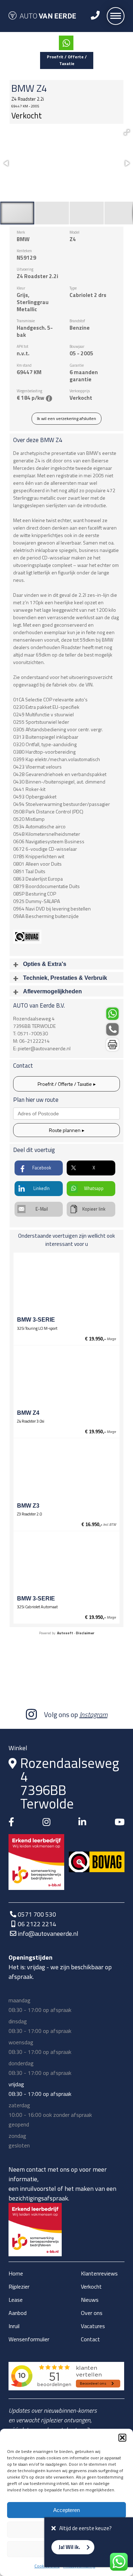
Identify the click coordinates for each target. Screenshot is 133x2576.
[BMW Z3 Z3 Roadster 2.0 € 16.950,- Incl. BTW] (66, 1471)
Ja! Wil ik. (69, 2547)
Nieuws (90, 2300)
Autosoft (65, 1633)
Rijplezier (19, 2286)
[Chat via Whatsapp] (66, 43)
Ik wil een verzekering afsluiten (66, 418)
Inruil (14, 2326)
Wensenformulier (29, 2339)
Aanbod (18, 2313)
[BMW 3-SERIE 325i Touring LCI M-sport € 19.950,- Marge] (66, 1285)
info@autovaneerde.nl (48, 1934)
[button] (122, 2438)
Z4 (42, 88)
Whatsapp (94, 1188)
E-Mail (42, 1209)
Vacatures (93, 2326)
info (49, 398)
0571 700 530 (37, 1914)
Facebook (42, 1168)
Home (16, 2273)
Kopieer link (94, 1209)
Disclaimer (85, 1633)
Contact (90, 2339)
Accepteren (66, 2510)
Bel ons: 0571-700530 (113, 1029)
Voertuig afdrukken (113, 1045)
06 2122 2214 (37, 1924)
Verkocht (91, 2286)
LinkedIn (41, 1188)
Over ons (92, 2313)
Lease (16, 2300)
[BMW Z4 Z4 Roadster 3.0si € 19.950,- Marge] (66, 1379)
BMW (23, 88)
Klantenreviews (99, 2273)
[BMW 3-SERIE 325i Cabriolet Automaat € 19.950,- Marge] (66, 1564)
